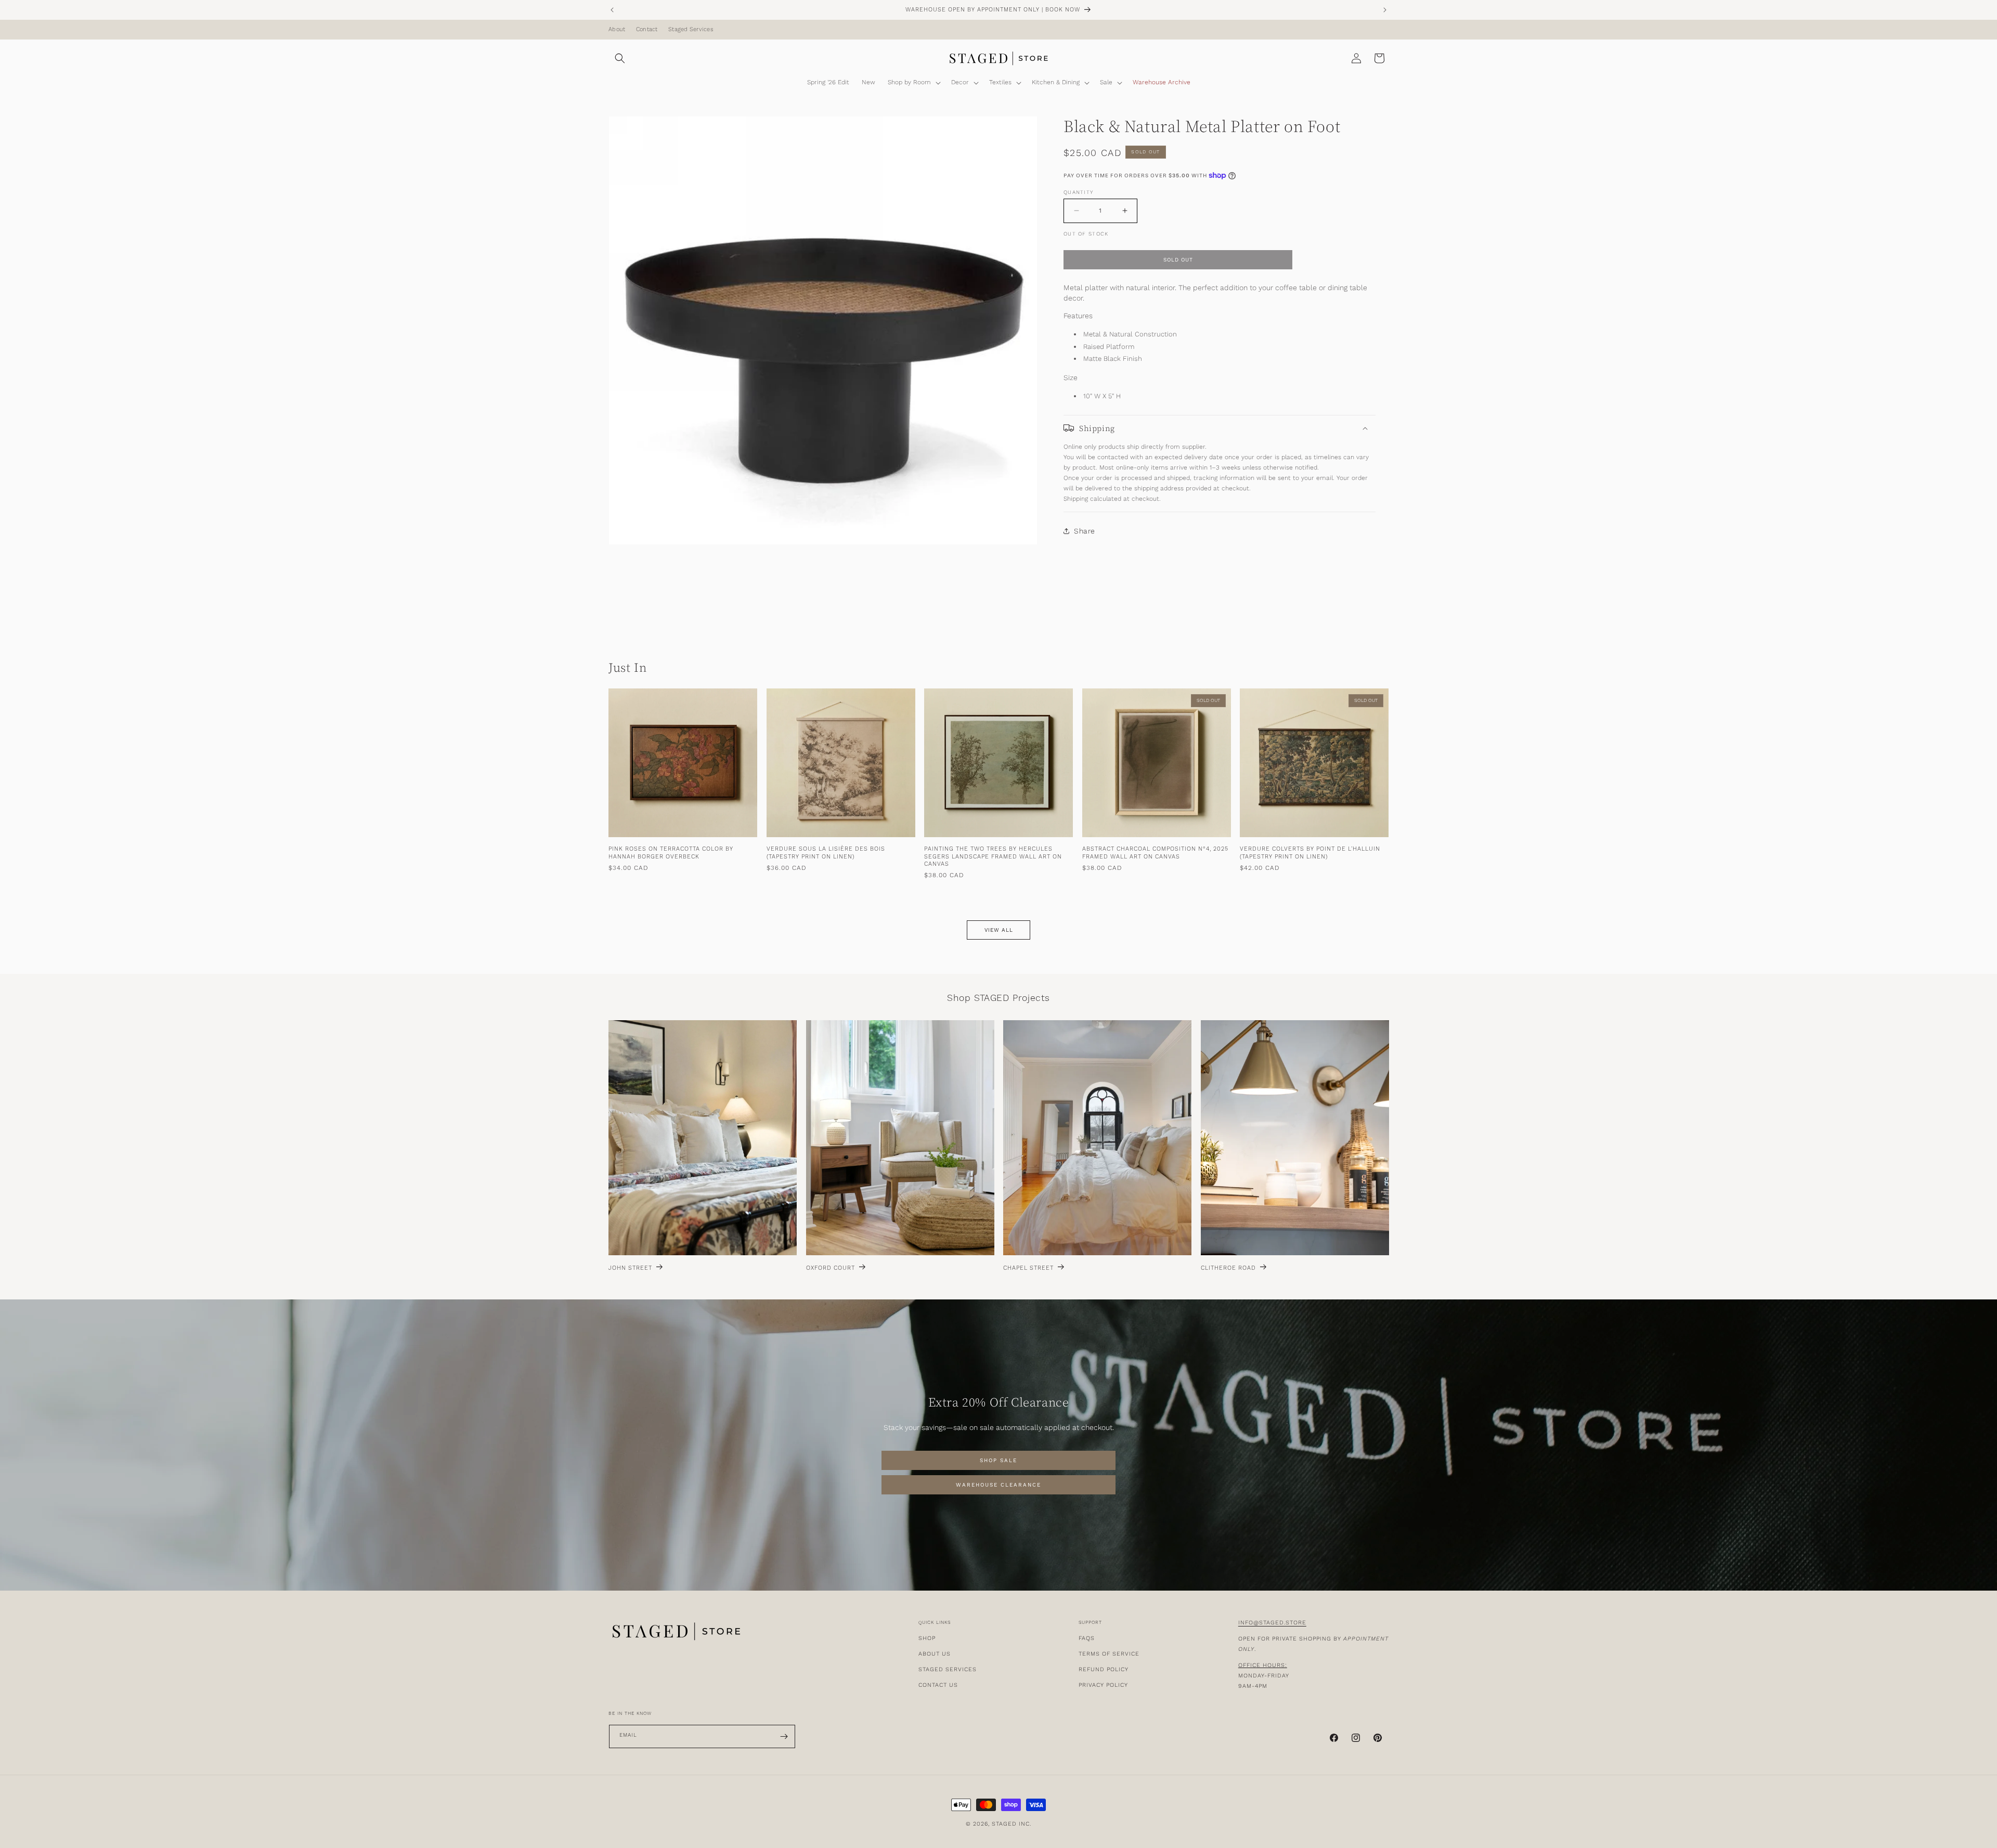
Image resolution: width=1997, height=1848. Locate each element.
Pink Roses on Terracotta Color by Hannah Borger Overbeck (671, 853)
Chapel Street (1028, 1268)
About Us (935, 1654)
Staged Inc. (1012, 1824)
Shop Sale (998, 1461)
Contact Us (938, 1685)
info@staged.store (1272, 1623)
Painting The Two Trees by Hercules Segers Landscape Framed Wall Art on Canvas (993, 857)
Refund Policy (1104, 1669)
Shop (927, 1638)
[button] (620, 58)
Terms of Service (1109, 1654)
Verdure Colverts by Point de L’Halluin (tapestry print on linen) (1310, 853)
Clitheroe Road (1228, 1268)
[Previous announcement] (612, 10)
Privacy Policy (1103, 1685)
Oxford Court (831, 1268)
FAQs (1087, 1638)
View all (999, 930)
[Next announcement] (1385, 10)
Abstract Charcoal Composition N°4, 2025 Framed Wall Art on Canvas (1155, 853)
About (617, 30)
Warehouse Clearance (998, 1485)
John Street (630, 1268)
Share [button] (1085, 531)
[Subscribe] (784, 1736)
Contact (647, 30)
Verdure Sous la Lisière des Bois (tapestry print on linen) (826, 853)
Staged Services (691, 30)
